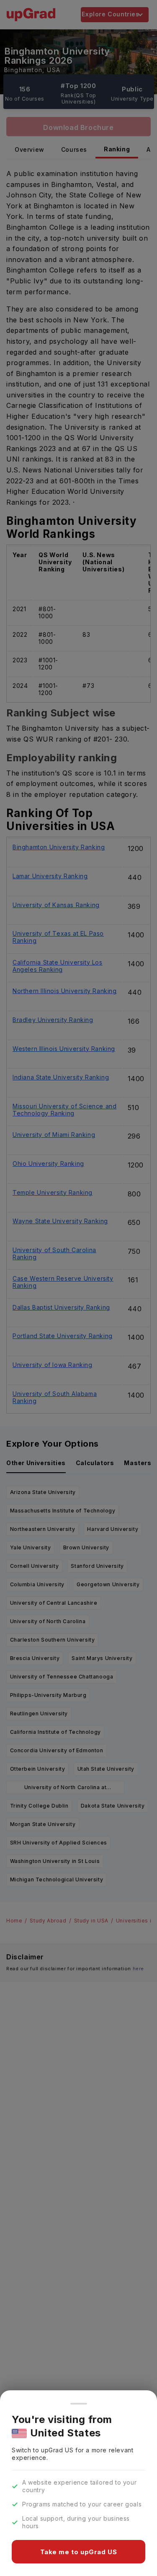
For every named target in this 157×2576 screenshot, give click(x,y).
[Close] (79, 2404)
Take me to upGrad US (79, 2552)
